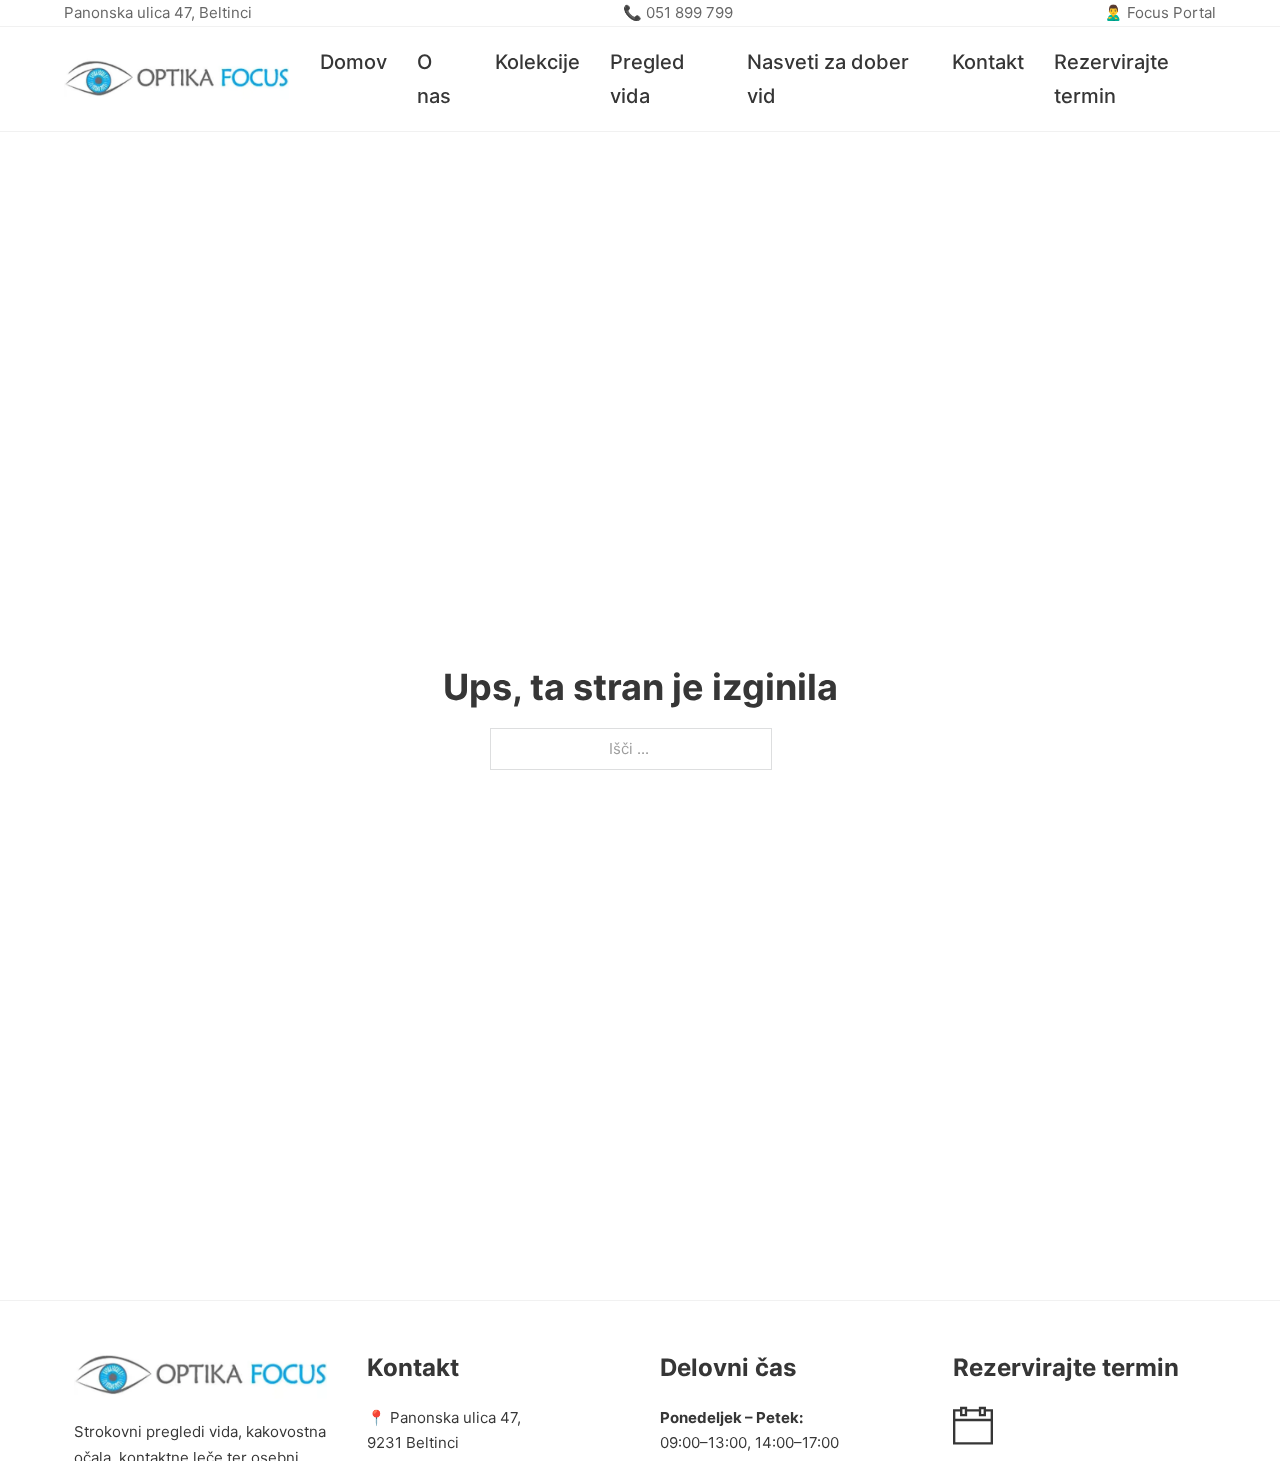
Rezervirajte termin (1111, 79)
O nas (434, 79)
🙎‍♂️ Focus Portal (1160, 12)
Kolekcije (537, 62)
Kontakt (988, 62)
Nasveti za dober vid (828, 79)
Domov (353, 62)
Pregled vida (647, 79)
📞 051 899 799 (678, 12)
